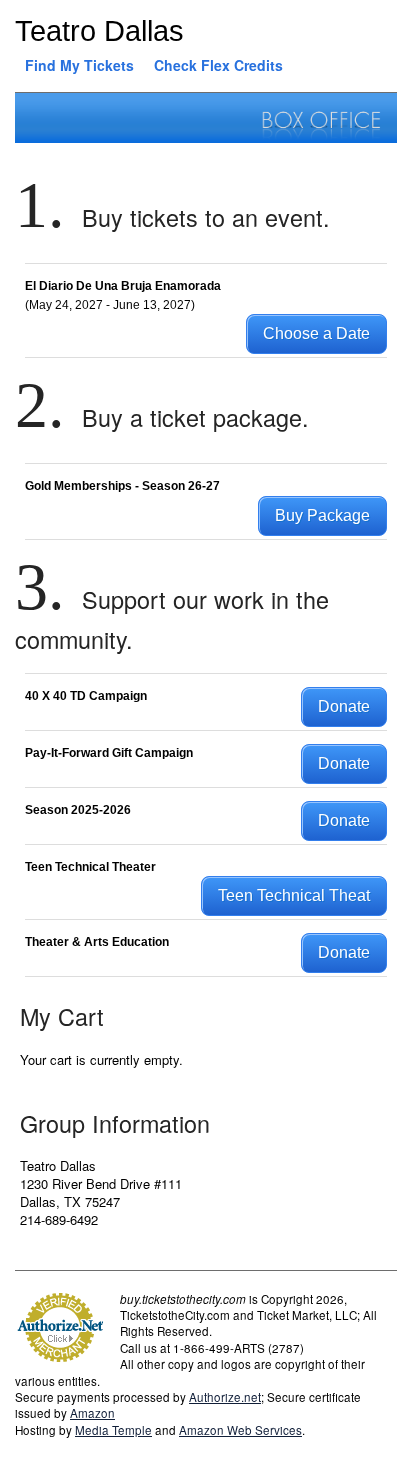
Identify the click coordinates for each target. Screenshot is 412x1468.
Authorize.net (225, 1397)
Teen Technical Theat (294, 895)
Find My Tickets (79, 65)
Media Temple (113, 1430)
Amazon (92, 1413)
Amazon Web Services (240, 1430)
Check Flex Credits (218, 65)
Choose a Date (316, 333)
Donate (344, 706)
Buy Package (322, 515)
